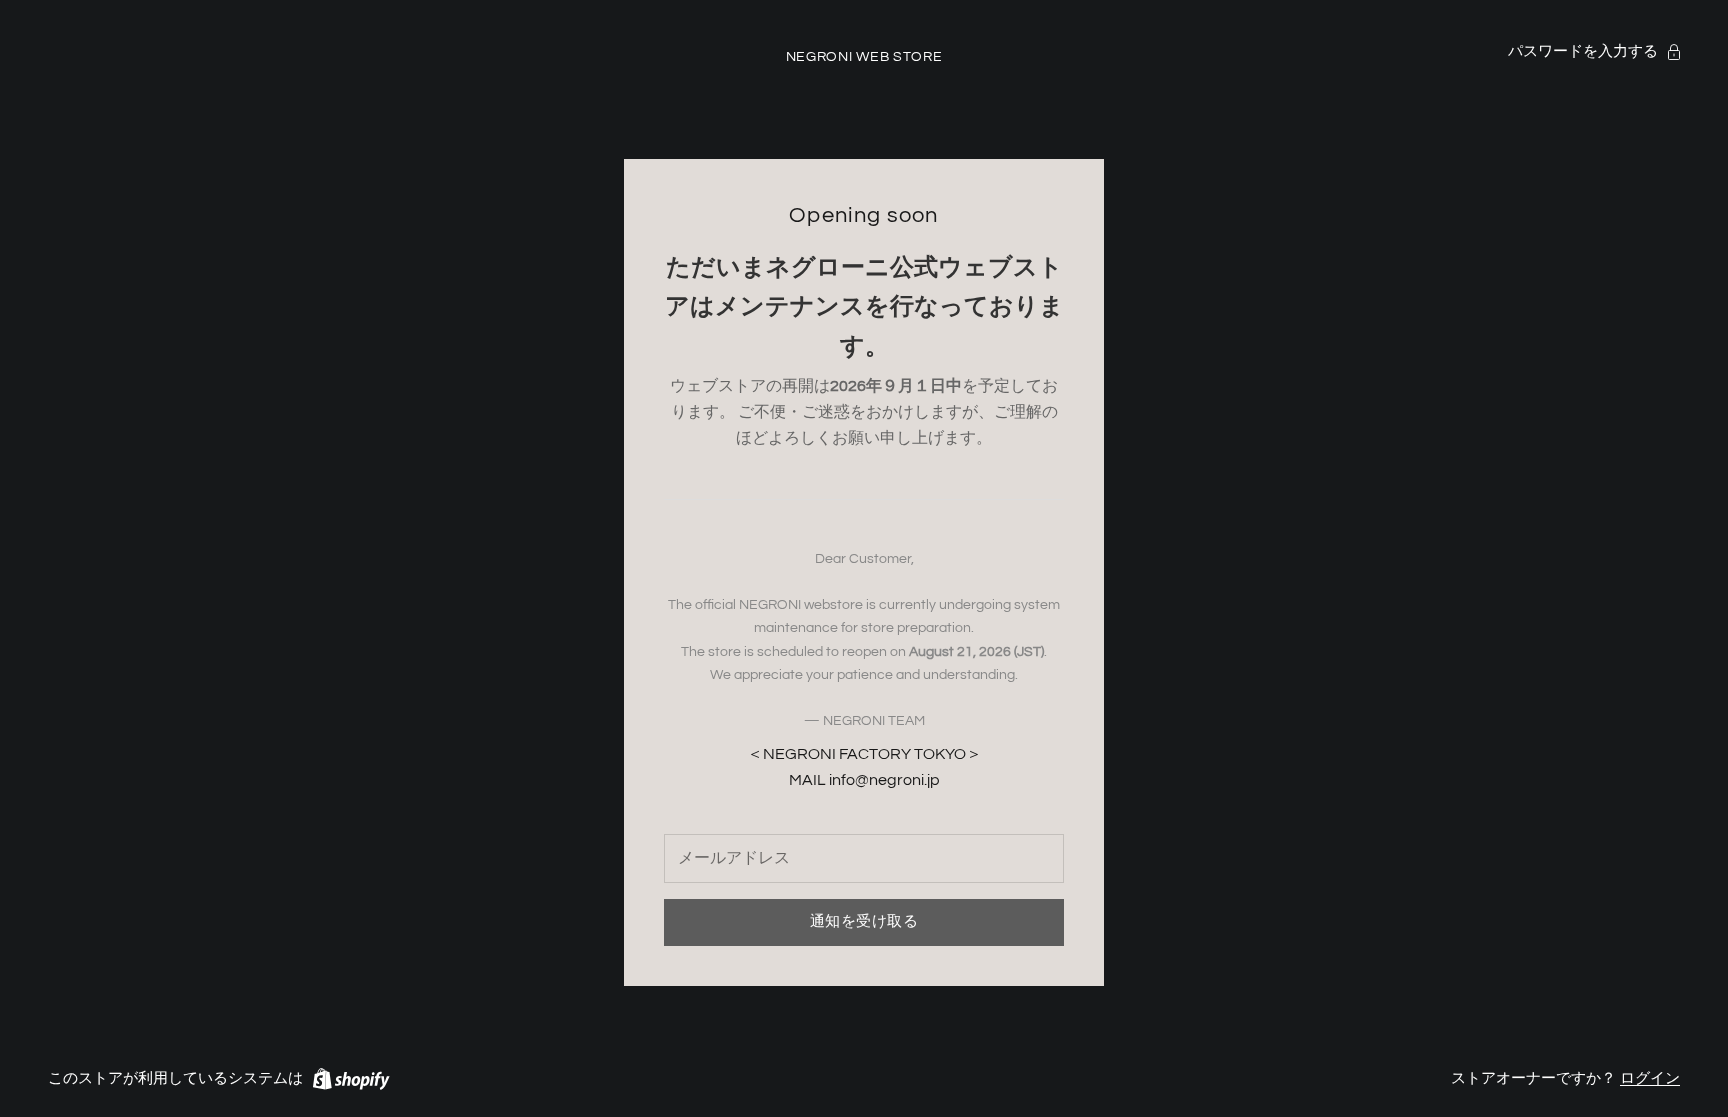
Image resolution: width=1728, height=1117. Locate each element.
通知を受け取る (864, 921)
